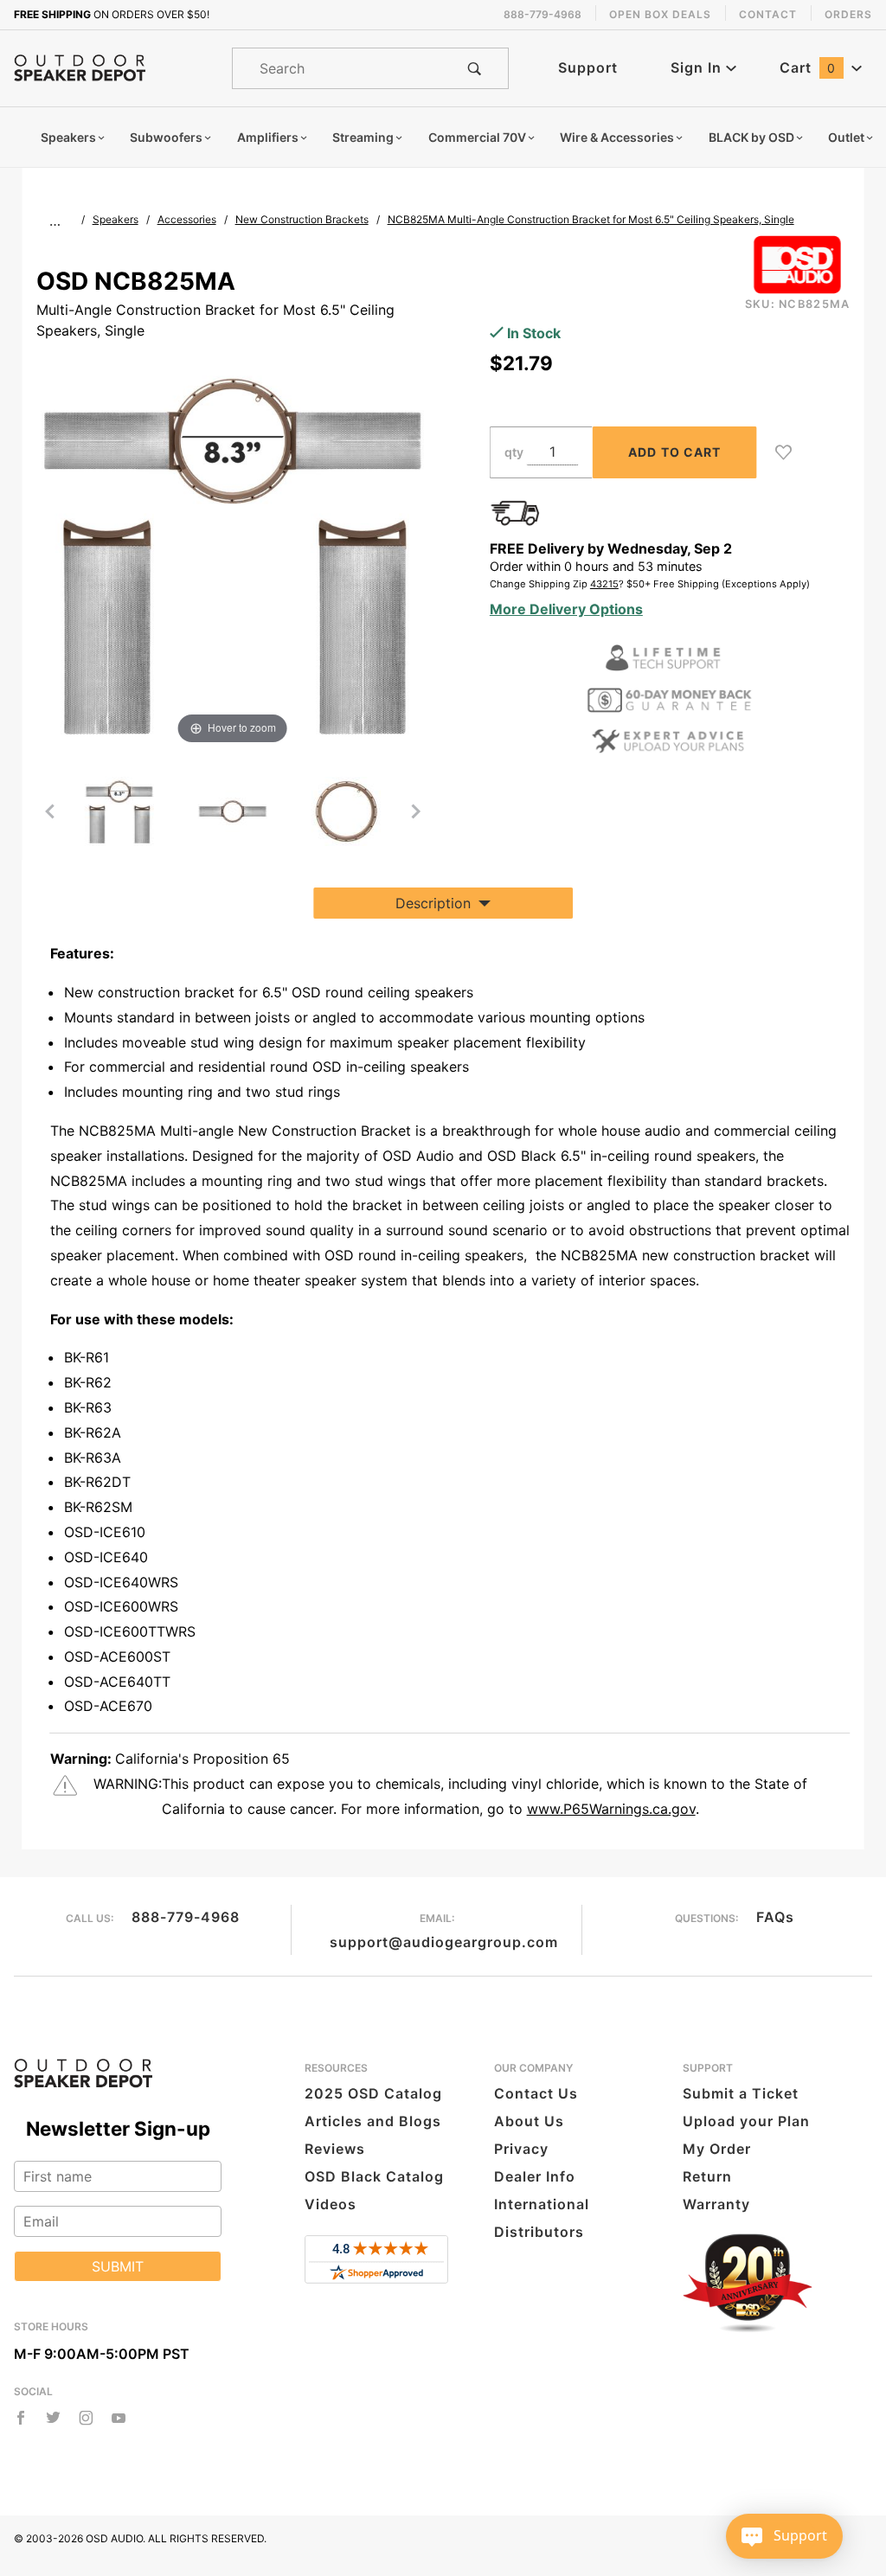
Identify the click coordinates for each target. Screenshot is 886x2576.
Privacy (521, 2149)
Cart (808, 67)
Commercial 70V (477, 137)
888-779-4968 (186, 1917)
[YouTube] (119, 2418)
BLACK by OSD (751, 137)
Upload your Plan (746, 2121)
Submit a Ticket (741, 2093)
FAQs (775, 1917)
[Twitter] (53, 2418)
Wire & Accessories (617, 137)
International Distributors (542, 2218)
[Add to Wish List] (783, 452)
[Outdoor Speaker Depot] (80, 67)
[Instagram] (86, 2418)
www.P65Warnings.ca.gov (611, 1809)
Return (707, 2176)
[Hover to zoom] (233, 551)
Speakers (68, 137)
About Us (529, 2121)
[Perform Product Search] (475, 68)
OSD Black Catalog (374, 2176)
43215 (604, 584)
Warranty (716, 2204)
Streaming (363, 137)
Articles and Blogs (373, 2121)
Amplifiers (268, 137)
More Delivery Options (566, 609)
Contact (768, 14)
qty (514, 452)
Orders (848, 14)
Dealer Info (535, 2176)
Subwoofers (166, 137)
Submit (118, 2266)
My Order (717, 2149)
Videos (331, 2204)
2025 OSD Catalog (373, 2093)
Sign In (698, 67)
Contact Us (536, 2093)
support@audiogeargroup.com (444, 1942)
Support (588, 67)
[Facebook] (21, 2418)
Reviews (335, 2149)
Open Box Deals (660, 14)
